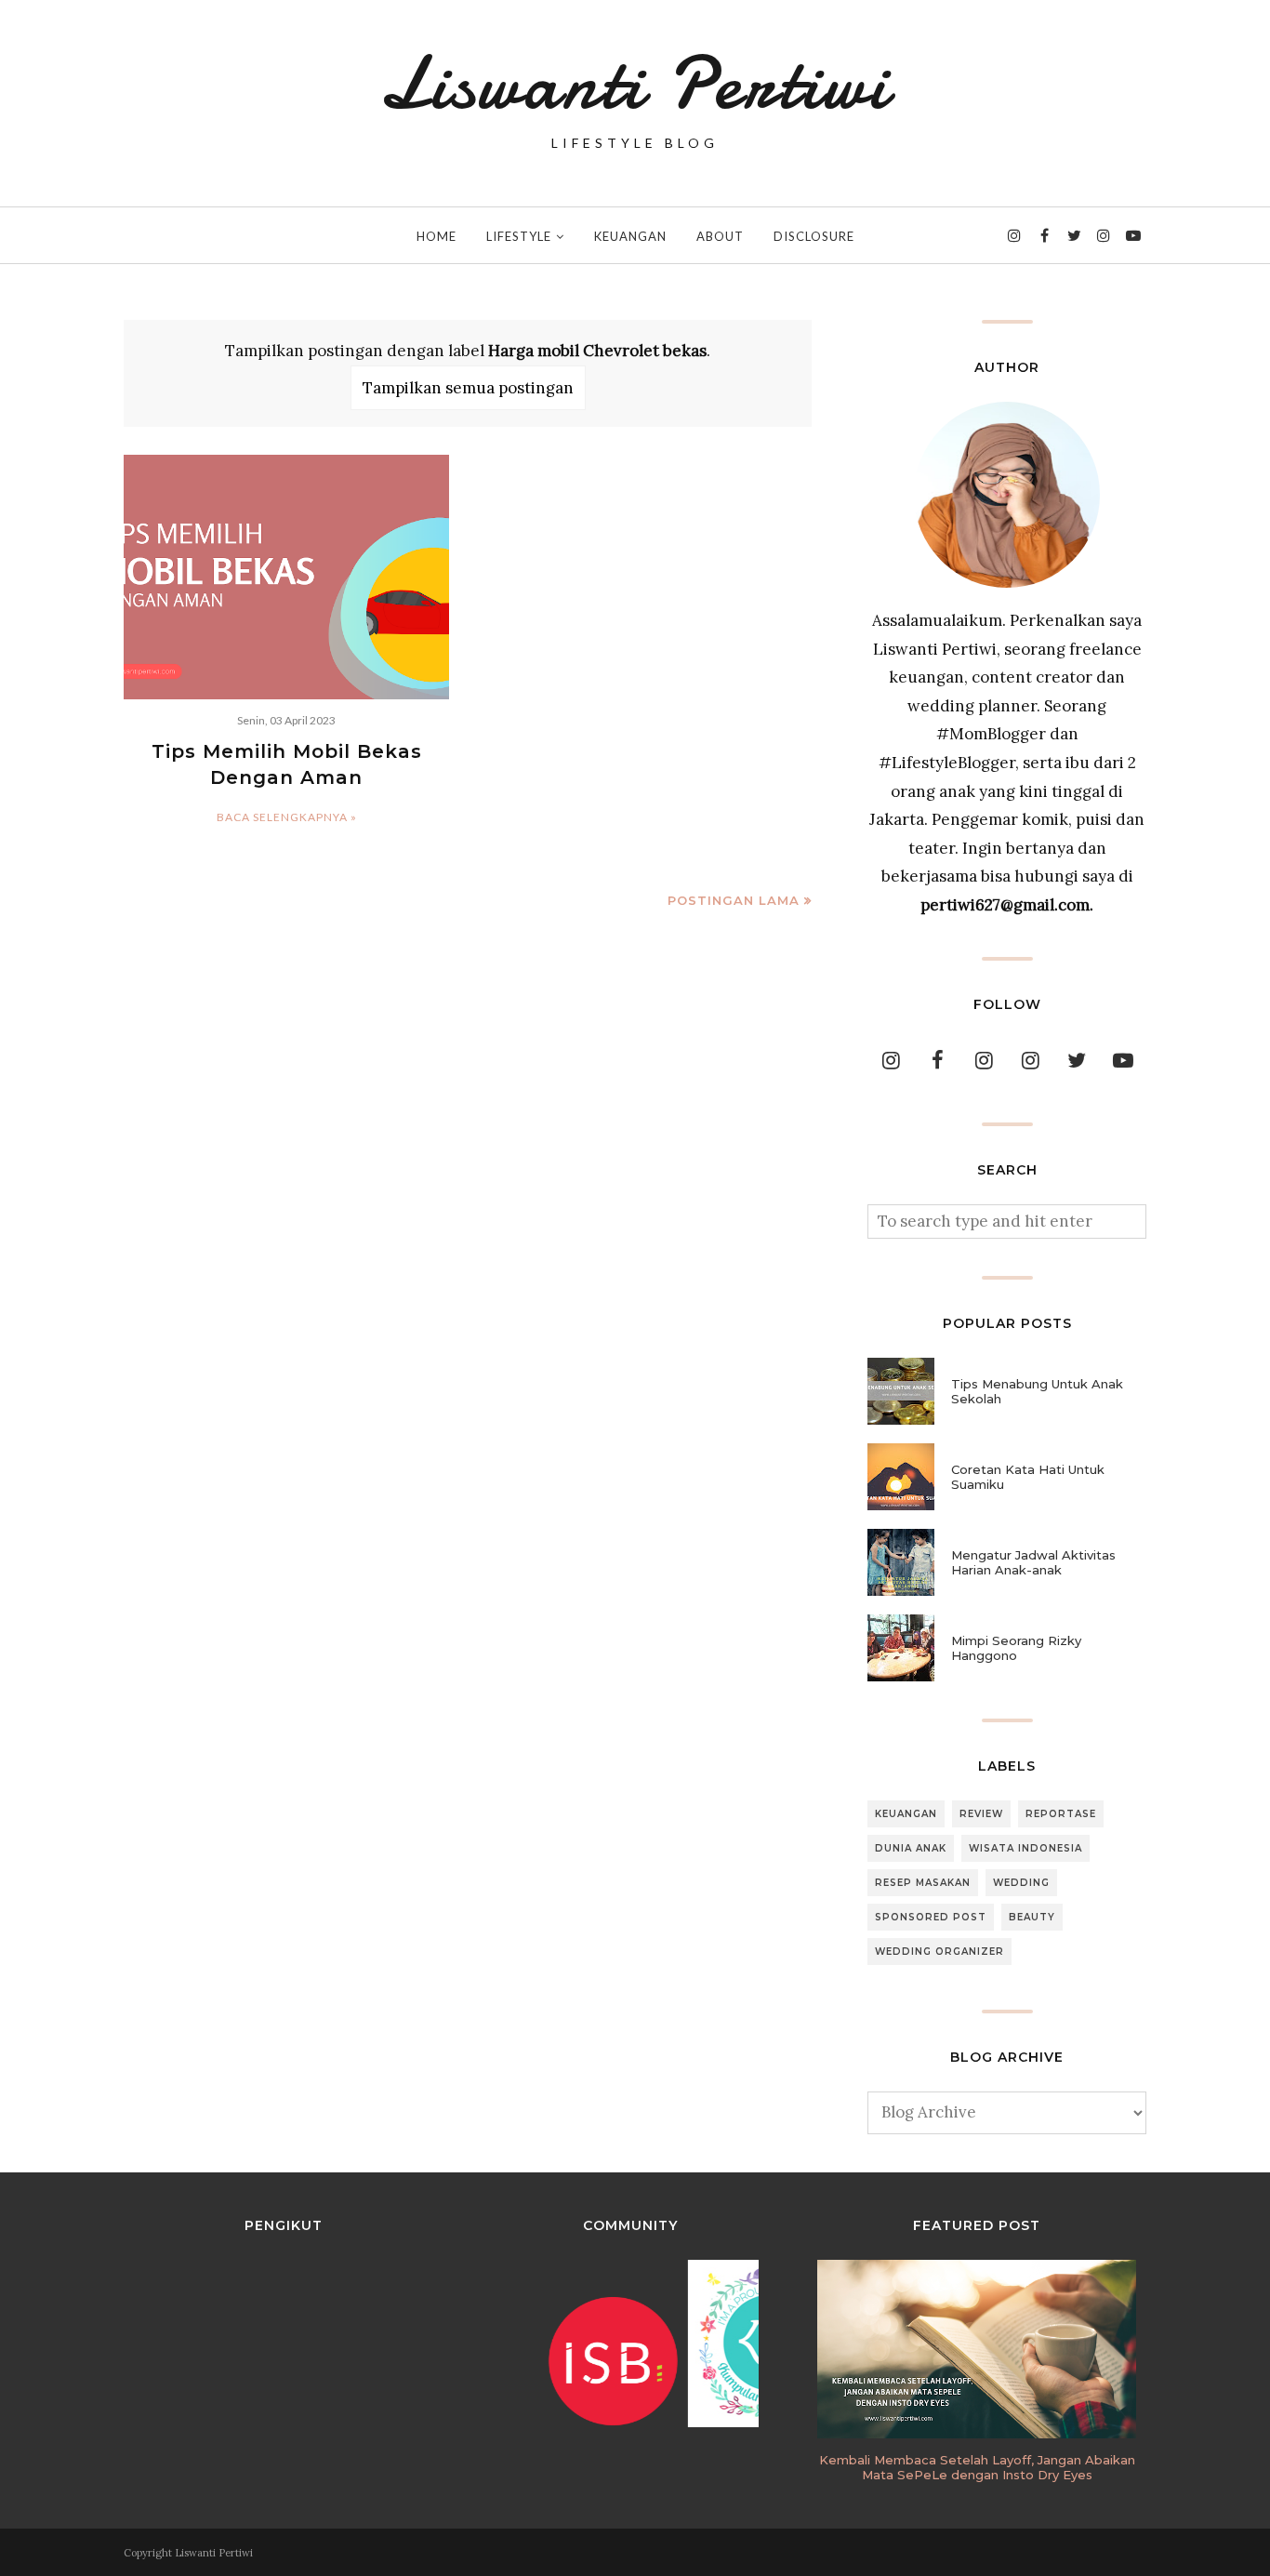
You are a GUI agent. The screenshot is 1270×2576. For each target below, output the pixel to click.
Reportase (1061, 1814)
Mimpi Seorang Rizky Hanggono (1016, 1648)
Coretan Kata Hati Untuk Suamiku (1028, 1477)
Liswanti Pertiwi (635, 84)
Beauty (1032, 1917)
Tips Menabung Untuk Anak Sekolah (1037, 1391)
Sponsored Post (931, 1917)
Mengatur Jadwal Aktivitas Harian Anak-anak (1033, 1562)
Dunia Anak (911, 1848)
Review (981, 1814)
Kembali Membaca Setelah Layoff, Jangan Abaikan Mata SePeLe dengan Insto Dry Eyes (977, 2467)
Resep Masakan (923, 1883)
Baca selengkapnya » (287, 817)
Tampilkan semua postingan (468, 388)
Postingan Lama (734, 900)
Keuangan (906, 1814)
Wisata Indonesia (1025, 1848)
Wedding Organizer (939, 1952)
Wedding (1021, 1883)
